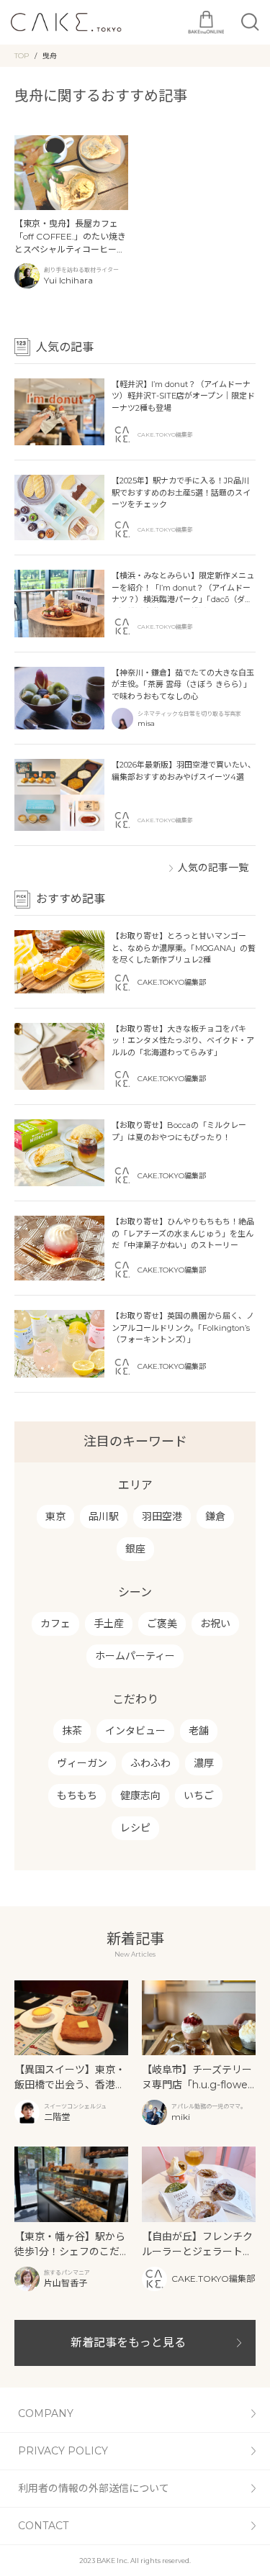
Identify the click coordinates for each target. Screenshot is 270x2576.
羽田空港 (162, 1516)
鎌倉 (215, 1516)
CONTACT (43, 2526)
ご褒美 (162, 1624)
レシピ (135, 1828)
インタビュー (135, 1731)
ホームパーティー (135, 1656)
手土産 (109, 1624)
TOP (22, 56)
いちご (199, 1796)
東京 (55, 1516)
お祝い (215, 1624)
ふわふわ (150, 1763)
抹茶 (72, 1731)
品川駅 (104, 1516)
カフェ (55, 1624)
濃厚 (204, 1763)
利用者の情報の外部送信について (94, 2488)
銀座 (135, 1549)
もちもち (77, 1796)
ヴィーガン (82, 1763)
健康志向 (140, 1796)
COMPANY (46, 2413)
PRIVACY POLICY (63, 2451)
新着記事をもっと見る (128, 2343)
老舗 (199, 1731)
